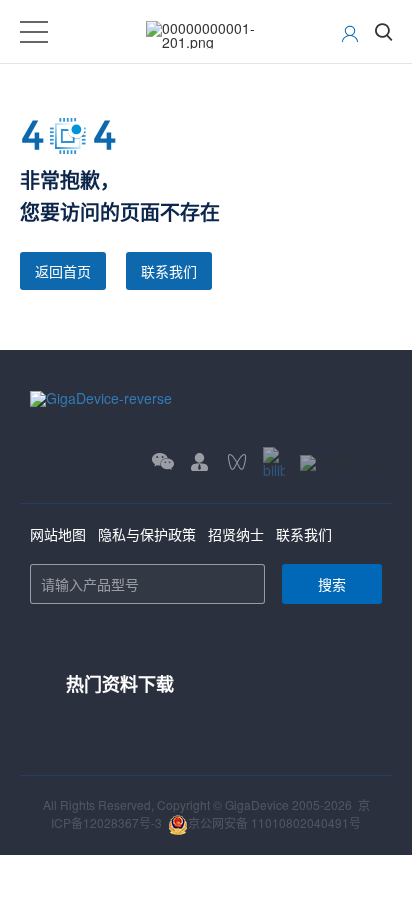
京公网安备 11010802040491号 (274, 822)
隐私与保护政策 (147, 534)
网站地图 (58, 534)
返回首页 (63, 271)
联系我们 (169, 271)
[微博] (341, 462)
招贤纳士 (236, 534)
